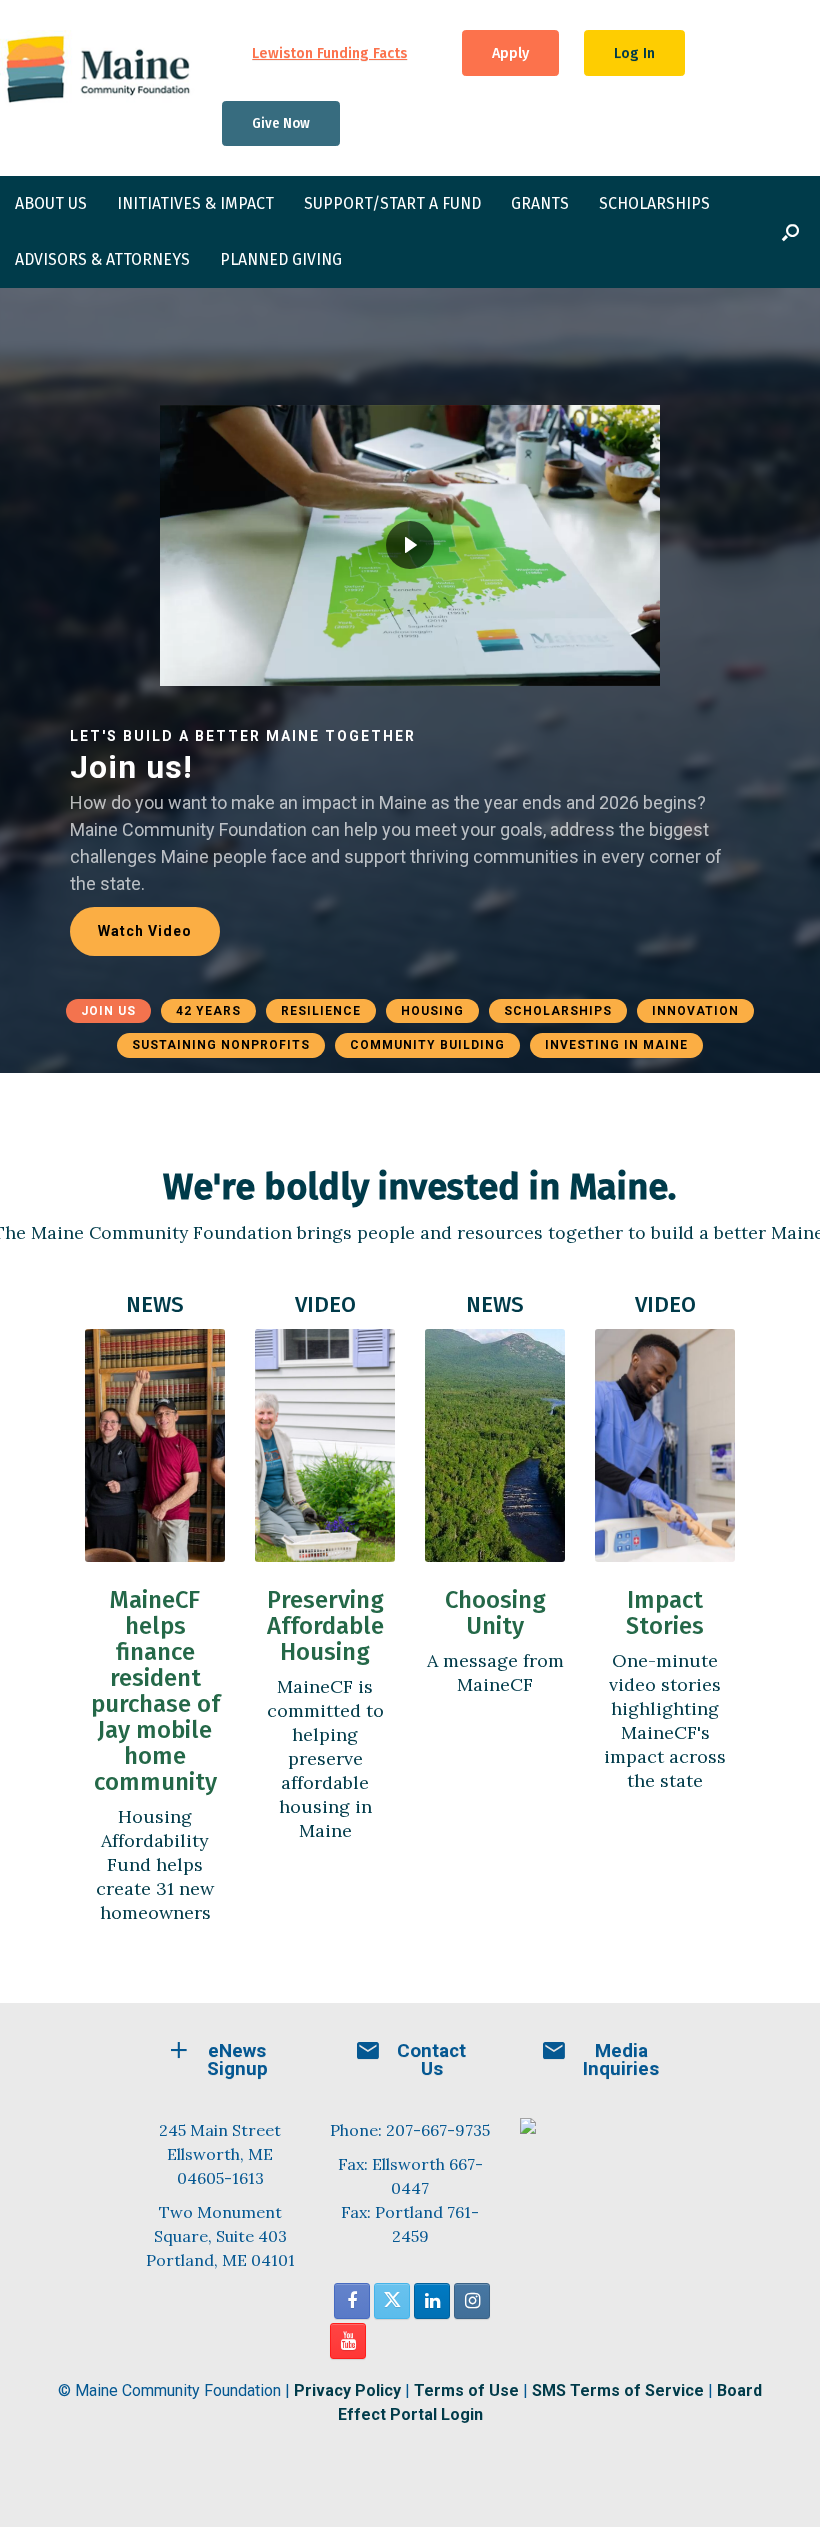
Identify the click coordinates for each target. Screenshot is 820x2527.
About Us (51, 203)
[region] (410, 680)
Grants (540, 203)
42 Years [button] (208, 1011)
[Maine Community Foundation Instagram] (472, 2301)
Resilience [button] (321, 1011)
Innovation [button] (695, 1011)
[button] (790, 232)
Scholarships (654, 203)
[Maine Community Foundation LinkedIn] (432, 2301)
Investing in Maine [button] (616, 1045)
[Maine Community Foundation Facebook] (352, 2301)
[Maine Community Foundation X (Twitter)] (392, 2301)
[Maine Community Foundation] (98, 68)
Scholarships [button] (558, 1011)
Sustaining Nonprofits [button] (221, 1045)
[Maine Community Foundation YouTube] (348, 2341)
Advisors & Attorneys (102, 259)
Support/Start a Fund (392, 203)
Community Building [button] (427, 1045)
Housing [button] (432, 1011)
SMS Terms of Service (618, 2390)
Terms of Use (466, 2390)
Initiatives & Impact (195, 203)
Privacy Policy (347, 2390)
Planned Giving (281, 259)
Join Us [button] (108, 1011)
